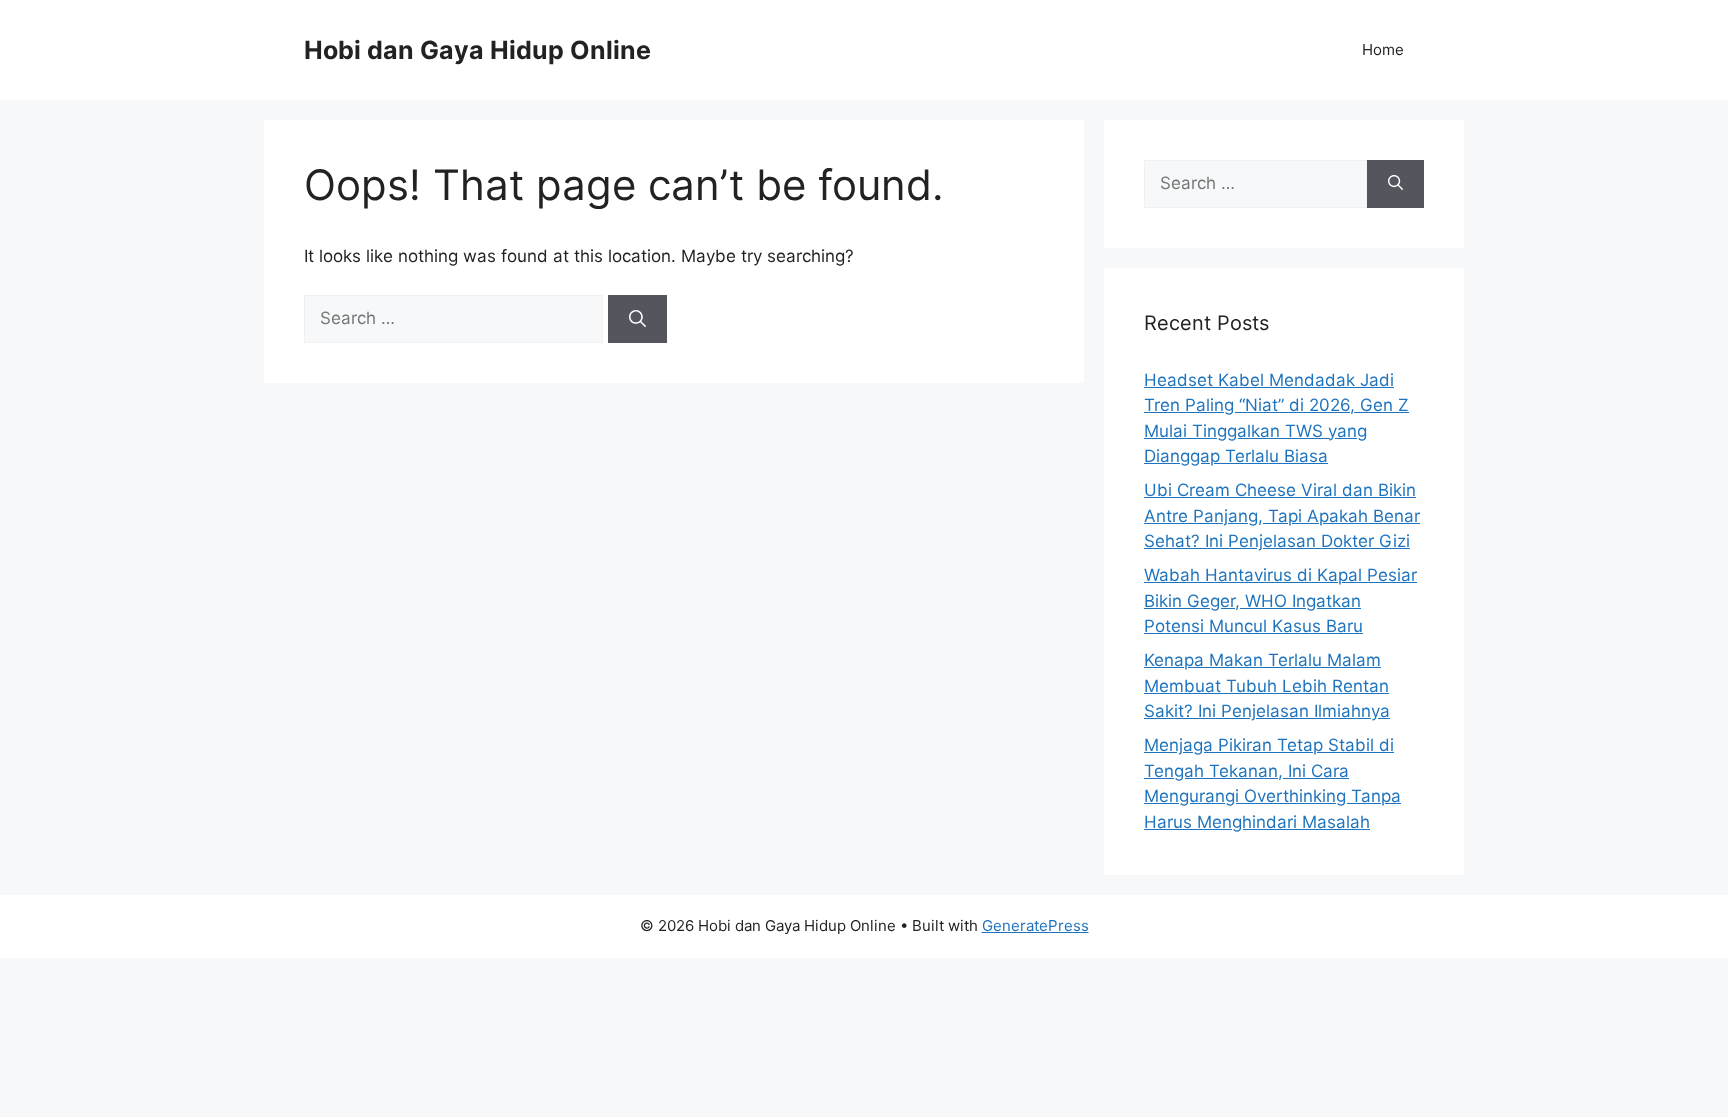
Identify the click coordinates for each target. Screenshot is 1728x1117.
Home (1383, 49)
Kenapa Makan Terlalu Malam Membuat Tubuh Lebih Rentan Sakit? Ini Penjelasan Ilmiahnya (1267, 685)
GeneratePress (1035, 925)
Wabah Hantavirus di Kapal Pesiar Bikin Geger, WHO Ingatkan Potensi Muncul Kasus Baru (1280, 600)
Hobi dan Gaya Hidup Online (477, 50)
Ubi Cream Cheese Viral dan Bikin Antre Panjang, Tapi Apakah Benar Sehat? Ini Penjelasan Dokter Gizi (1282, 515)
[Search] (637, 319)
